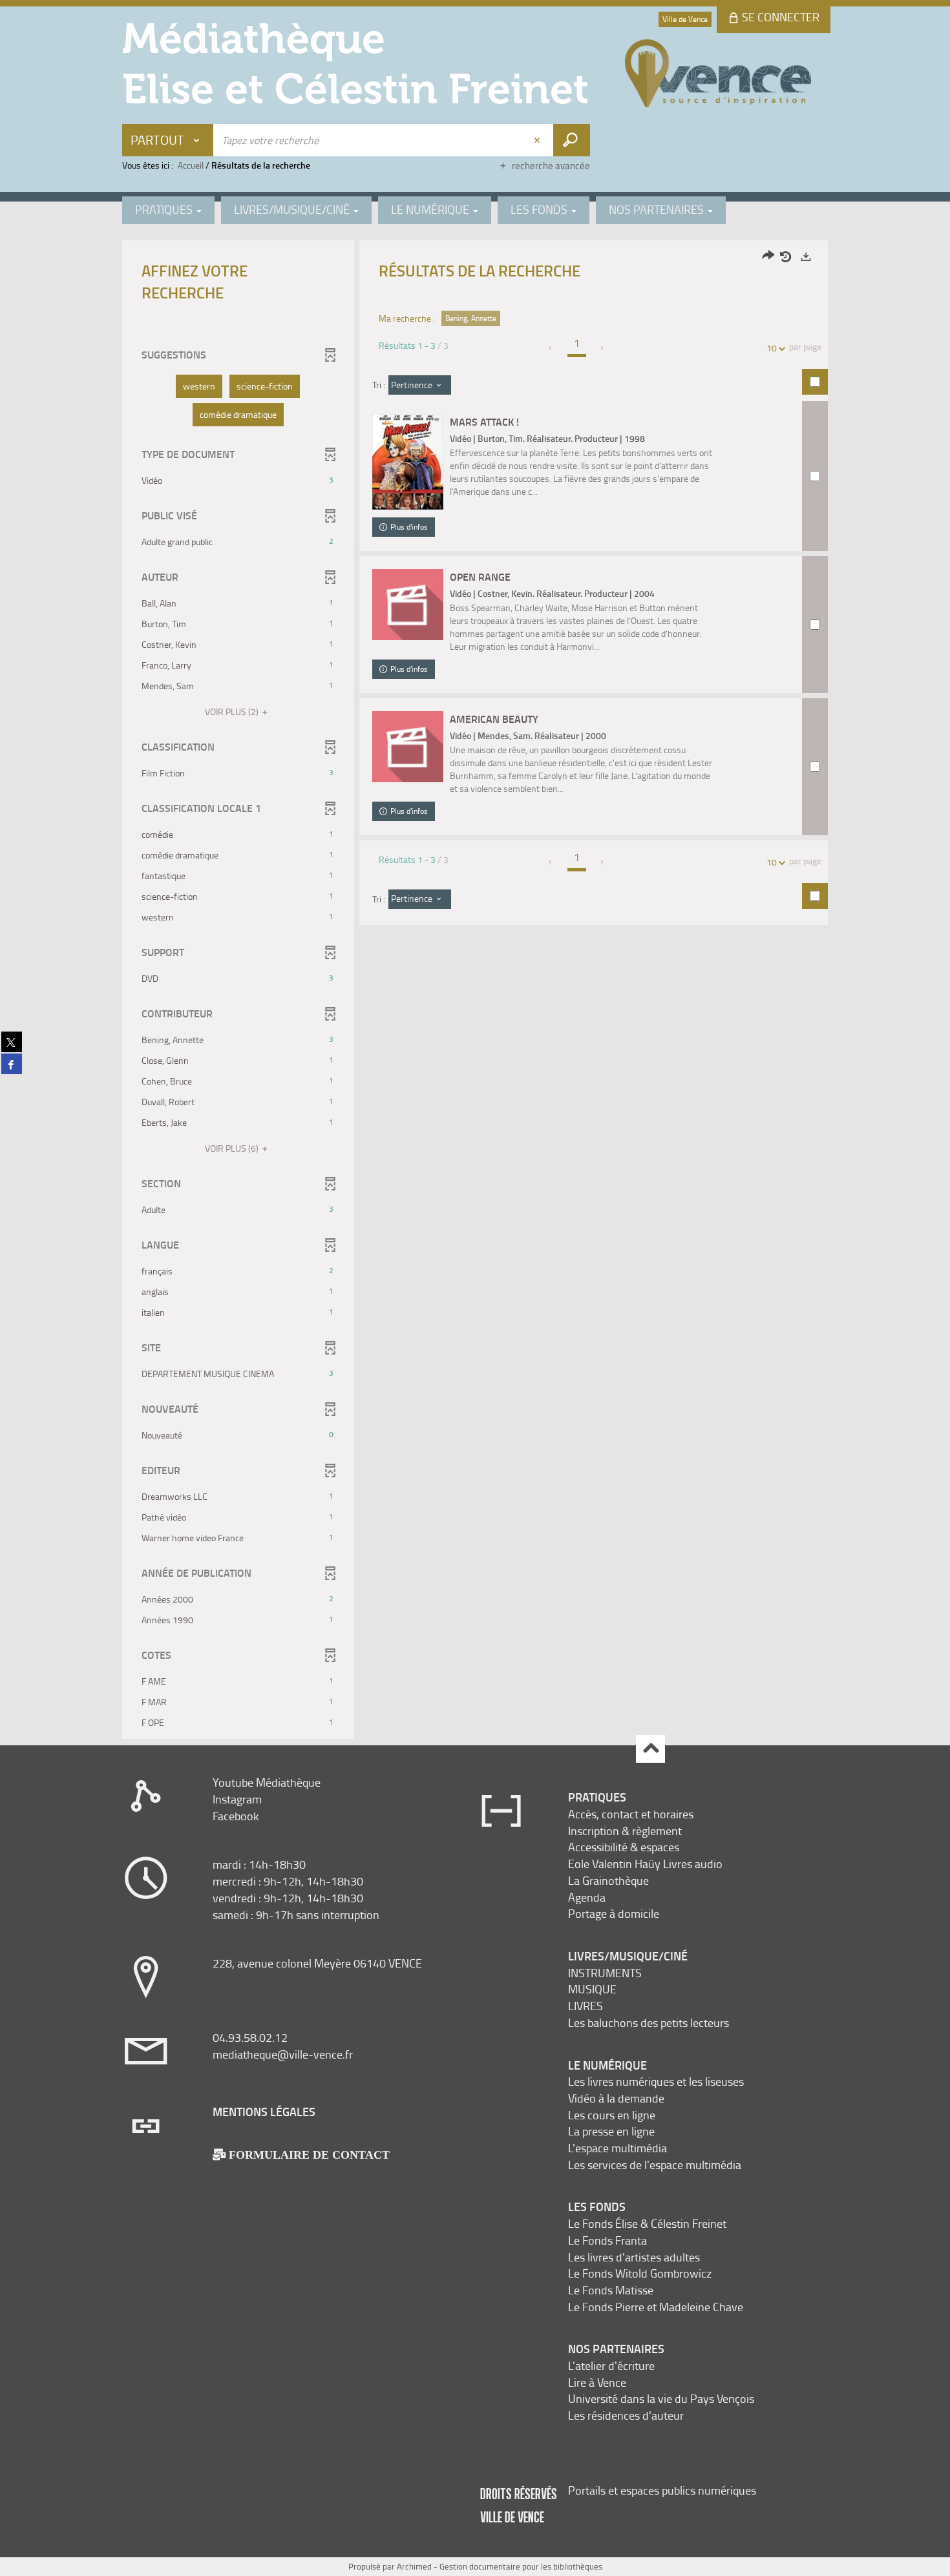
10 (772, 348)
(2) (233, 712)
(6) (233, 1148)
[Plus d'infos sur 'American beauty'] (408, 747)
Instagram (237, 1799)
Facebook (236, 1816)
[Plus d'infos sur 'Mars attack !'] (408, 462)
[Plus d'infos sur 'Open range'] (408, 605)
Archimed (414, 2566)
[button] (199, 386)
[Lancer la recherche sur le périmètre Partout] (572, 140)
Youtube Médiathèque (267, 1782)
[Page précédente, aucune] (551, 348)
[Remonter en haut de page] (650, 1749)
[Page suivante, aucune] (603, 348)
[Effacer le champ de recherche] (538, 140)
